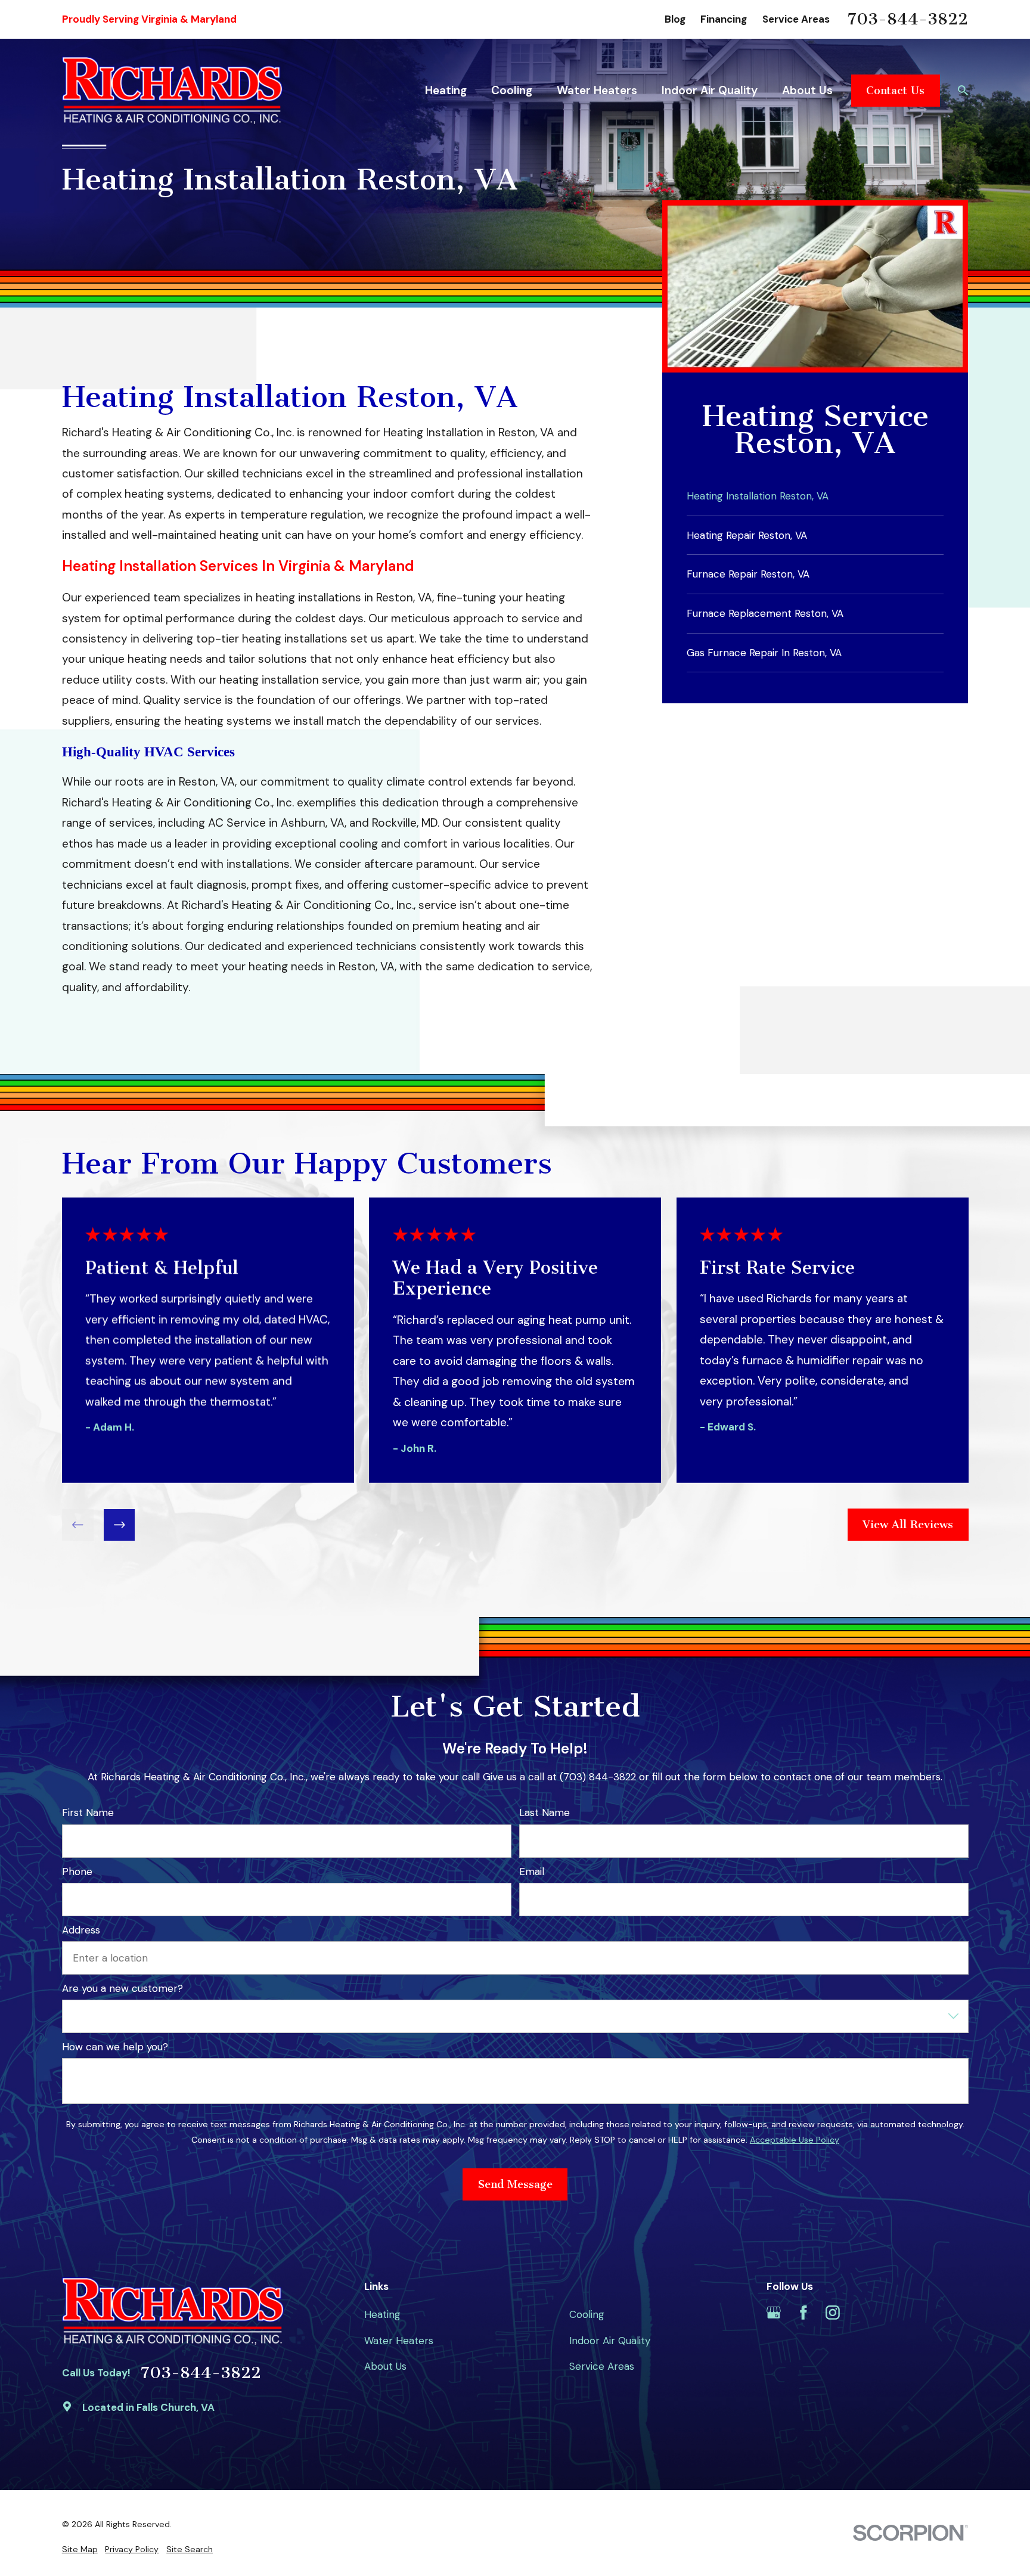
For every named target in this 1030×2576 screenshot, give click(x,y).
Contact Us (895, 91)
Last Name (544, 1813)
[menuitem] (80, 2550)
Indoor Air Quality (610, 2341)
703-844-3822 (908, 20)
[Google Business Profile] (774, 2313)
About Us (385, 2366)
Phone (77, 1872)
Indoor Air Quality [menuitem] (710, 90)
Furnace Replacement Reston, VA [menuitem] (765, 613)
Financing (724, 19)
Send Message (515, 2184)
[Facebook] (803, 2313)
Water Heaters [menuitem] (597, 90)
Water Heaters (399, 2341)
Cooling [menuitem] (512, 90)
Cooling (587, 2314)
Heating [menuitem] (446, 90)
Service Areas (796, 19)
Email (531, 1872)
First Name (88, 1813)
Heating (382, 2314)
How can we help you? (115, 2047)
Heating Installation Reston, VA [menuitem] (758, 496)
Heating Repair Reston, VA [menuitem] (747, 535)
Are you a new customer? (122, 1988)
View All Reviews (908, 1525)
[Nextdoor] (892, 2313)
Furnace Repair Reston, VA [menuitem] (748, 574)
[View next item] (119, 1525)
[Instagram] (833, 2313)
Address (81, 1930)
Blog (675, 19)
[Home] (173, 90)
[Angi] (862, 2313)
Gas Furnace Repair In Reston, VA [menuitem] (764, 653)
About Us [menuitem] (807, 90)
